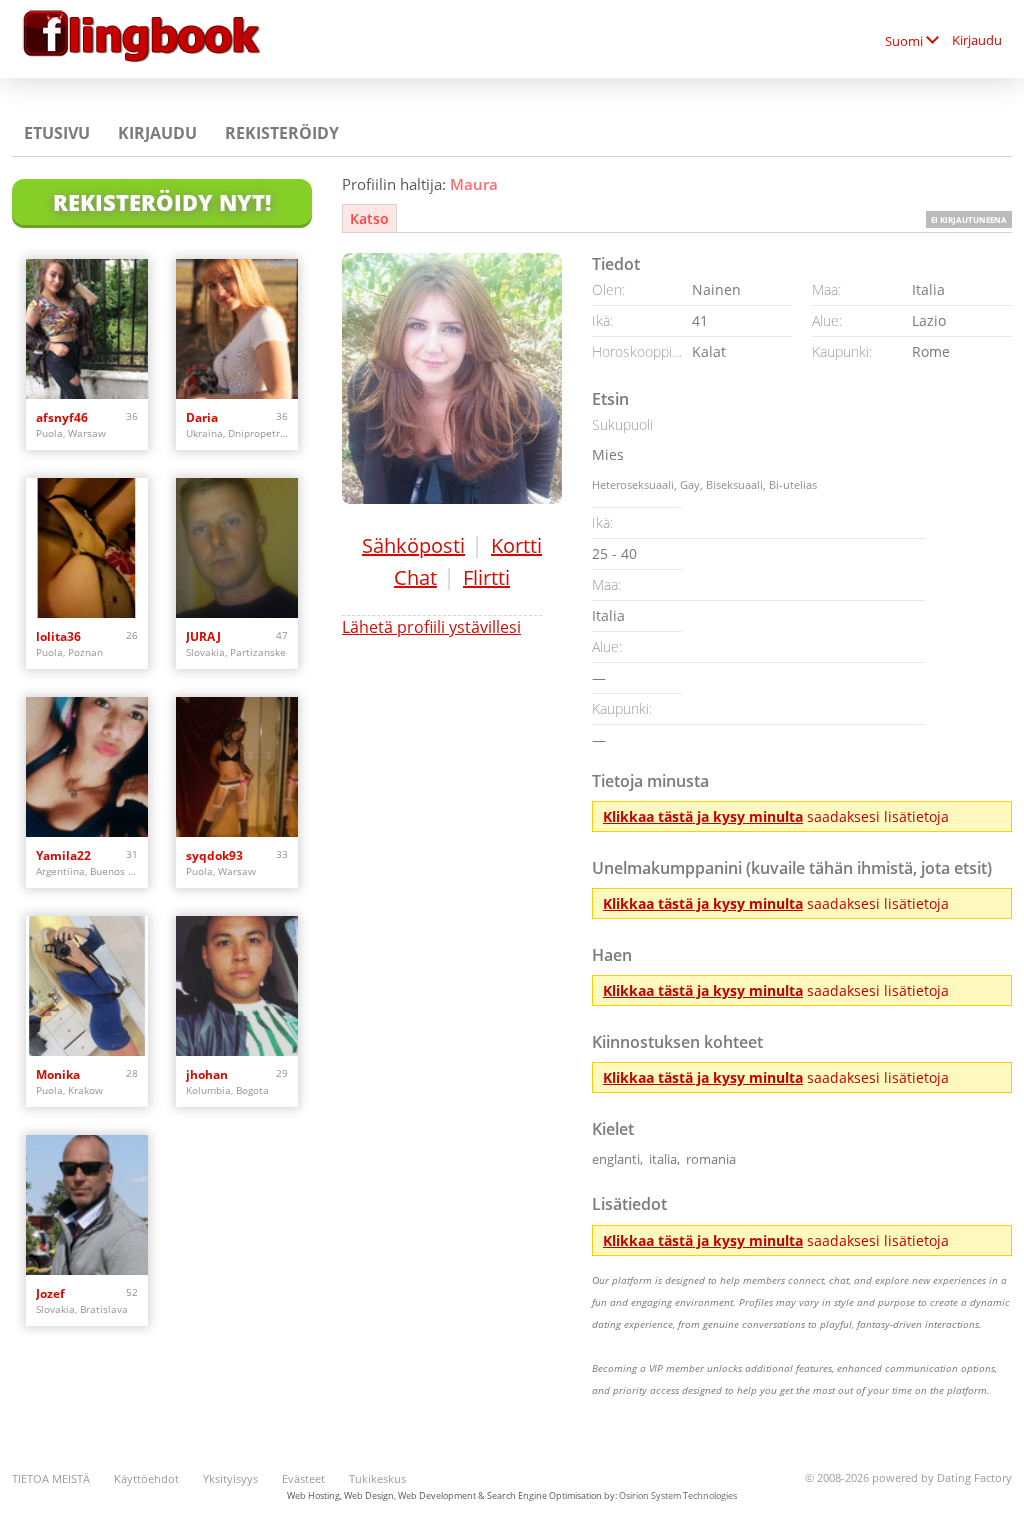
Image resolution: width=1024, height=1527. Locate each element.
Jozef (50, 1293)
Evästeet (303, 1478)
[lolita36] (87, 548)
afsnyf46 (62, 417)
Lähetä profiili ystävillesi (431, 627)
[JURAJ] (237, 548)
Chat (415, 577)
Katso (369, 218)
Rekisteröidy (282, 133)
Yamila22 (63, 855)
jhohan (207, 1074)
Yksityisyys (230, 1478)
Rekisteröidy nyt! (162, 202)
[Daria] (237, 329)
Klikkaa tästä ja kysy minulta (703, 816)
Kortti (516, 545)
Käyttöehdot (146, 1478)
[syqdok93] (237, 767)
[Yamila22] (87, 767)
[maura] (452, 378)
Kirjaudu (977, 40)
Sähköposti (413, 545)
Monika (58, 1074)
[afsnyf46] (87, 329)
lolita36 (58, 636)
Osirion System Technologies (678, 1495)
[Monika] (87, 986)
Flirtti (486, 577)
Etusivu (57, 133)
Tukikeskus (377, 1478)
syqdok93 (214, 855)
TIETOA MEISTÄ (51, 1478)
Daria (202, 417)
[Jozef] (87, 1205)
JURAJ (203, 636)
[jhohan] (237, 986)
